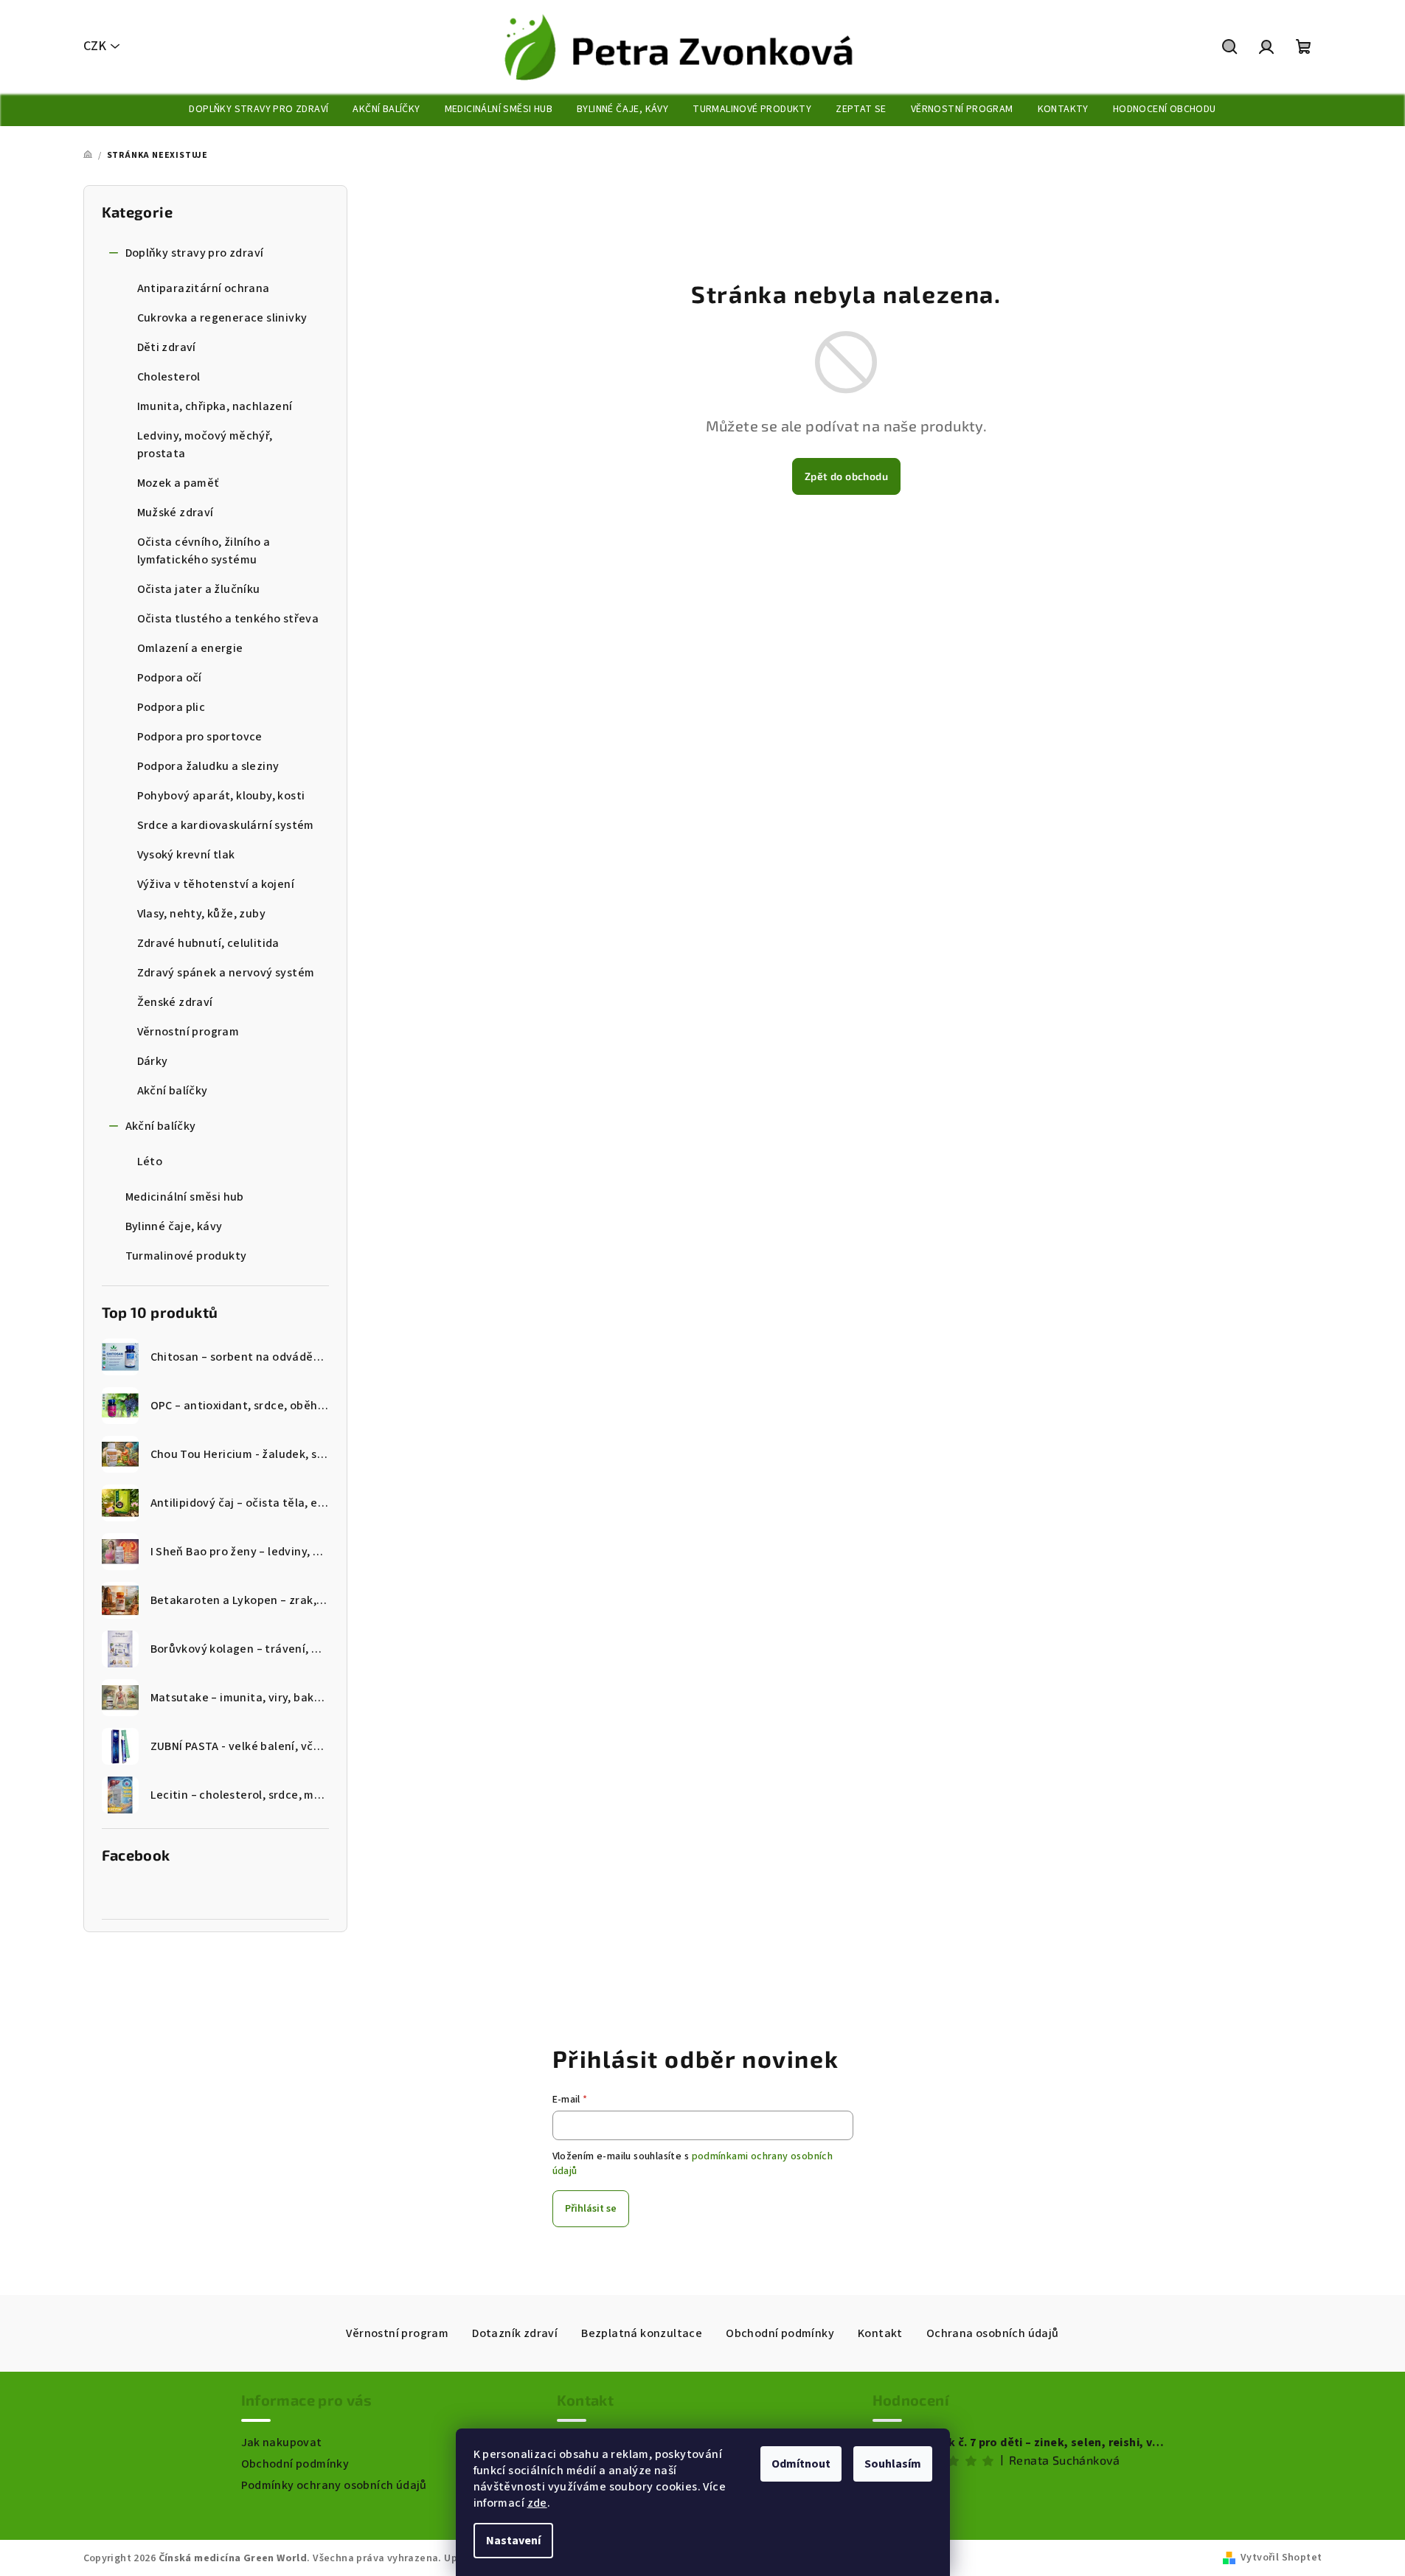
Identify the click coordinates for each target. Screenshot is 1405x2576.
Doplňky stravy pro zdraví (195, 253)
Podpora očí (170, 678)
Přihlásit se (591, 2209)
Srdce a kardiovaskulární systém (226, 825)
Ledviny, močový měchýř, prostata (205, 445)
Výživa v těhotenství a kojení (216, 884)
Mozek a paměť (178, 483)
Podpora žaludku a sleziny (208, 766)
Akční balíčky (173, 1091)
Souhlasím (893, 2464)
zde (537, 2503)
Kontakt (880, 2333)
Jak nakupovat (282, 2443)
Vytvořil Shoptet (1281, 2558)
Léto (150, 1162)
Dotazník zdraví (515, 2333)
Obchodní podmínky (780, 2333)
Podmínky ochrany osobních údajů (334, 2485)
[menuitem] (259, 109)
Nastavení (513, 2541)
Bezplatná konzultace (642, 2333)
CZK (95, 46)
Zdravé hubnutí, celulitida (208, 943)
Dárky (153, 1061)
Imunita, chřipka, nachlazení (215, 406)
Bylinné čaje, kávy (174, 1226)
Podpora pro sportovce (200, 737)
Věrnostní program (188, 1032)
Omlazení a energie (190, 648)
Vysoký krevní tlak (186, 855)
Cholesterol (169, 377)
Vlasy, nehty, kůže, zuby (202, 914)
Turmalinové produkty (186, 1256)
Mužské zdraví (176, 513)
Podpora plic (171, 707)
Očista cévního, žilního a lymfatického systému (204, 551)
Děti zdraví (167, 347)
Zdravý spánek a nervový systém (226, 973)
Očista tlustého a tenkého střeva (228, 619)
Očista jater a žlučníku (199, 589)
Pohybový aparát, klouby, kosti (221, 796)
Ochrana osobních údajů (993, 2333)
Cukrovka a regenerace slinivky (222, 318)
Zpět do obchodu (846, 476)
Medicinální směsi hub (185, 1197)
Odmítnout (801, 2464)
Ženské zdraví (175, 1002)
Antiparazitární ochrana (204, 288)
